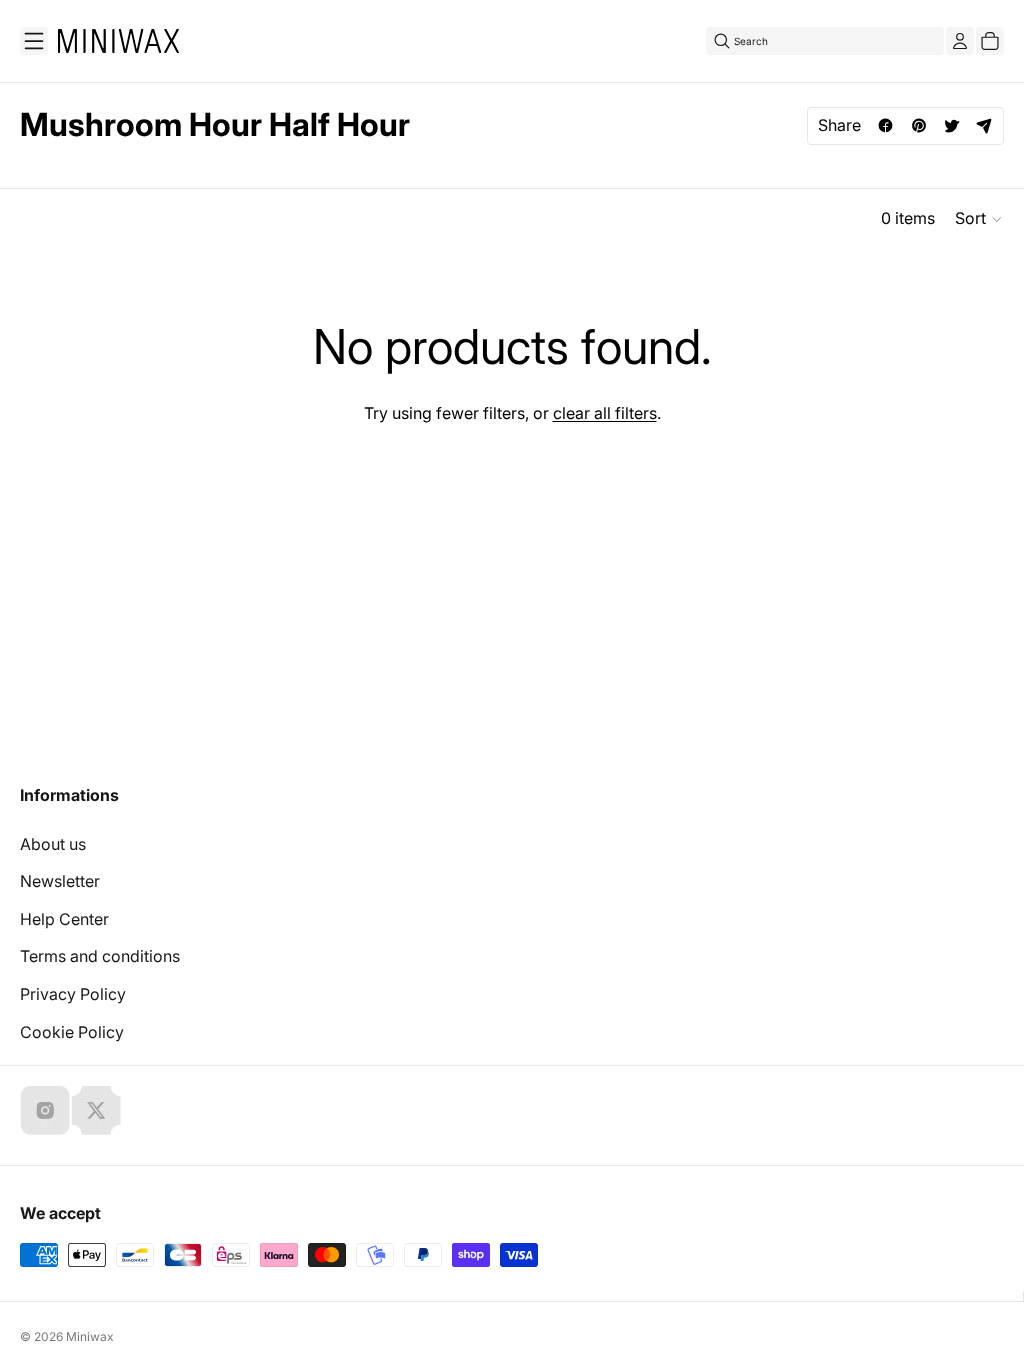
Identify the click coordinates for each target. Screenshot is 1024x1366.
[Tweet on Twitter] (951, 125)
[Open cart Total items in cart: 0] (990, 41)
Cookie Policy (72, 1032)
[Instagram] (45, 1110)
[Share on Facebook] (885, 125)
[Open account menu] (960, 41)
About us (53, 844)
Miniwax (90, 1336)
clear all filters (605, 413)
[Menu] (34, 41)
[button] (979, 219)
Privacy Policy (73, 994)
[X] (96, 1110)
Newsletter (60, 881)
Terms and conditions (100, 956)
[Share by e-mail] (984, 125)
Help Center (64, 919)
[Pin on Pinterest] (918, 125)
